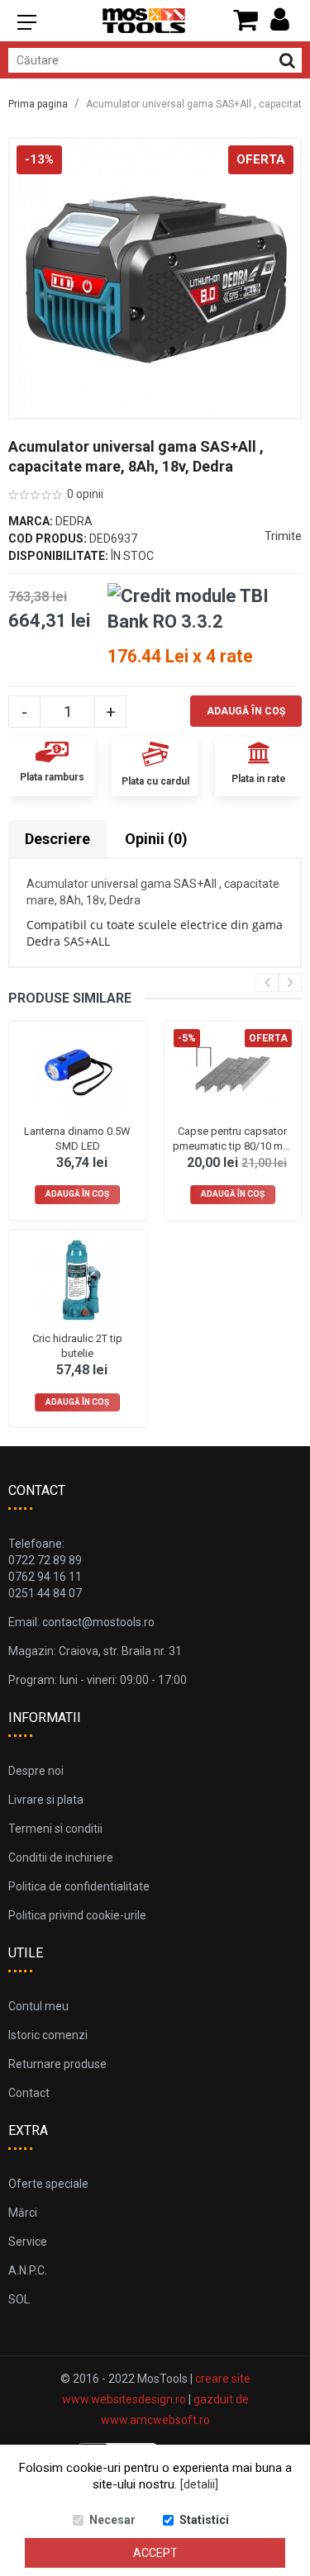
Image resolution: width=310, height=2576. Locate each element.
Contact (29, 2093)
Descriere (57, 839)
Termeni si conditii (55, 1829)
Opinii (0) (156, 839)
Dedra (74, 521)
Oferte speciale (48, 2184)
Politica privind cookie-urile (77, 1915)
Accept (155, 2553)
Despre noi (36, 1771)
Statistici (204, 2520)
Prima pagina (38, 104)
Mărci (23, 2213)
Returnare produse (57, 2064)
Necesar (112, 2520)
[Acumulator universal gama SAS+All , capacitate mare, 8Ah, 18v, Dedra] (155, 278)
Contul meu (38, 2006)
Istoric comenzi (48, 2035)
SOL (19, 2299)
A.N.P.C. (28, 2270)
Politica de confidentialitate (79, 1886)
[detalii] (199, 2484)
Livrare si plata (46, 1800)
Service (28, 2242)
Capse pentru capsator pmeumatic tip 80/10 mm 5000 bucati (232, 1146)
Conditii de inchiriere (61, 1857)
